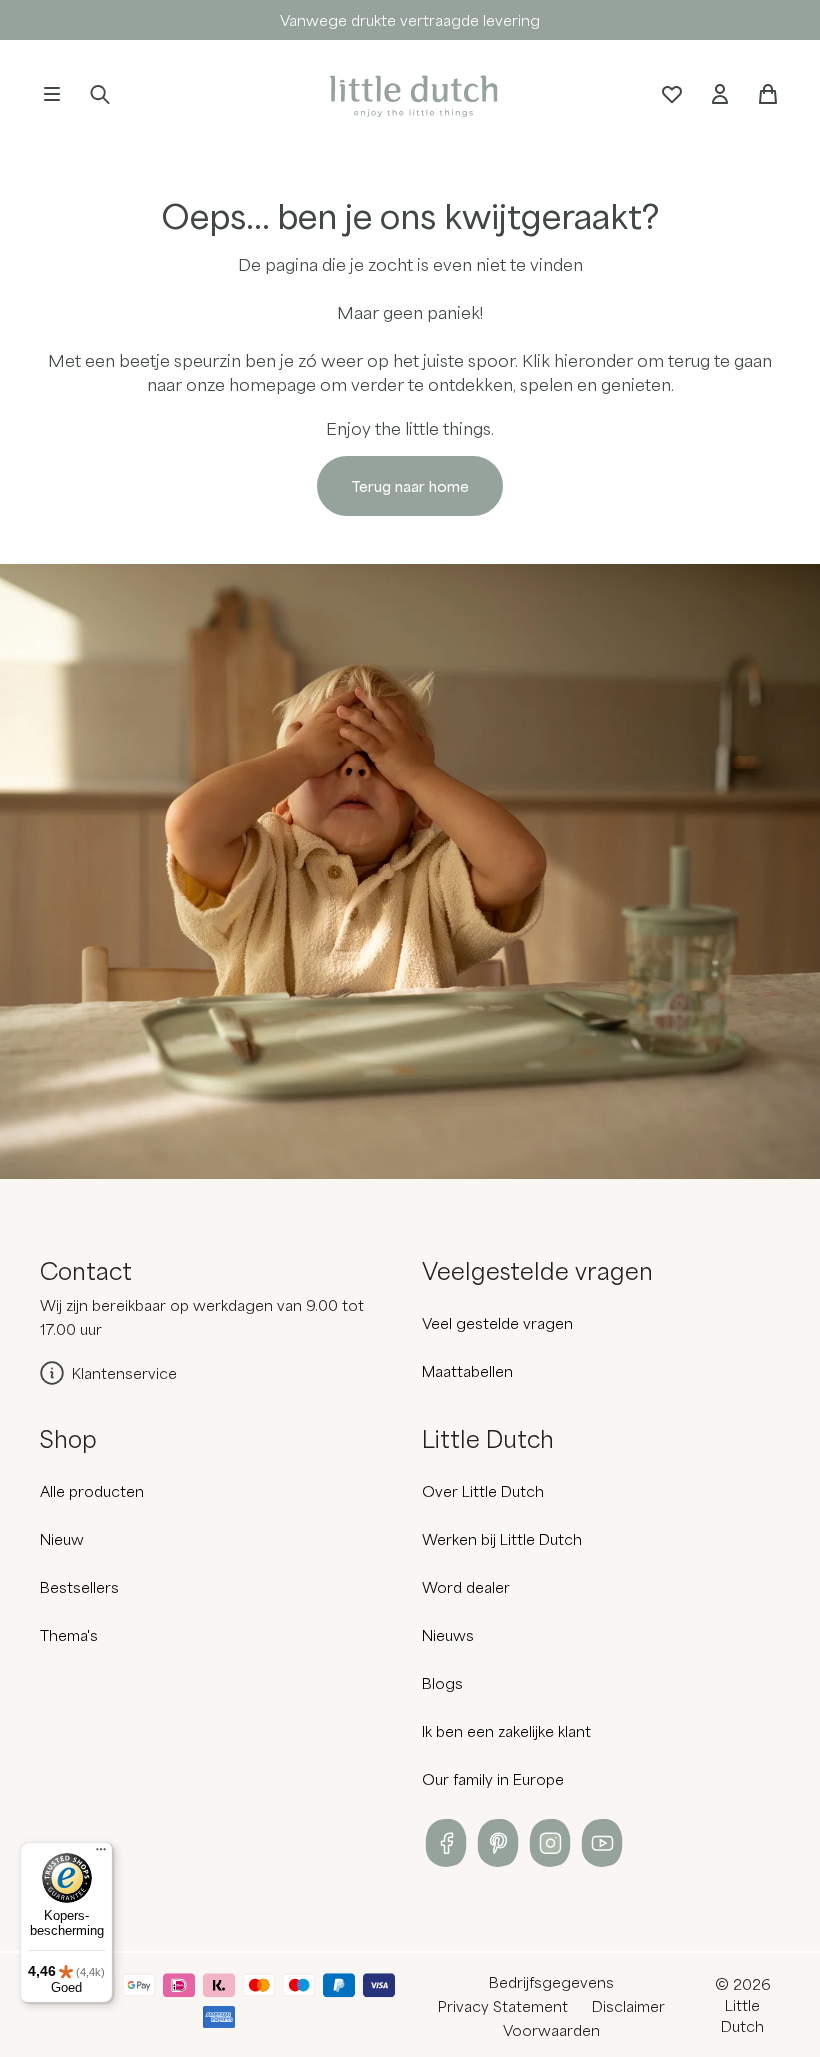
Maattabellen (467, 1371)
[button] (52, 94)
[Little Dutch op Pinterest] (498, 1843)
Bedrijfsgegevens (551, 1982)
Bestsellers (79, 1587)
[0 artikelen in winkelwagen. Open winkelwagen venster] (768, 94)
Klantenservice (124, 1373)
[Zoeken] (100, 94)
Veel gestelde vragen (497, 1323)
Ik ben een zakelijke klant (506, 1731)
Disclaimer (628, 2006)
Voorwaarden (551, 2030)
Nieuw (62, 1539)
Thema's (69, 1635)
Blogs (442, 1683)
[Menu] (101, 1854)
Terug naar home (410, 486)
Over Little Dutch (483, 1491)
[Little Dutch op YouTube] (602, 1843)
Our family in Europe (493, 1779)
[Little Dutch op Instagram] (550, 1843)
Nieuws (448, 1635)
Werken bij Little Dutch (502, 1539)
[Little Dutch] (410, 94)
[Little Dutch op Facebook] (446, 1843)
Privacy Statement (503, 2006)
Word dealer (466, 1587)
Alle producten (92, 1491)
